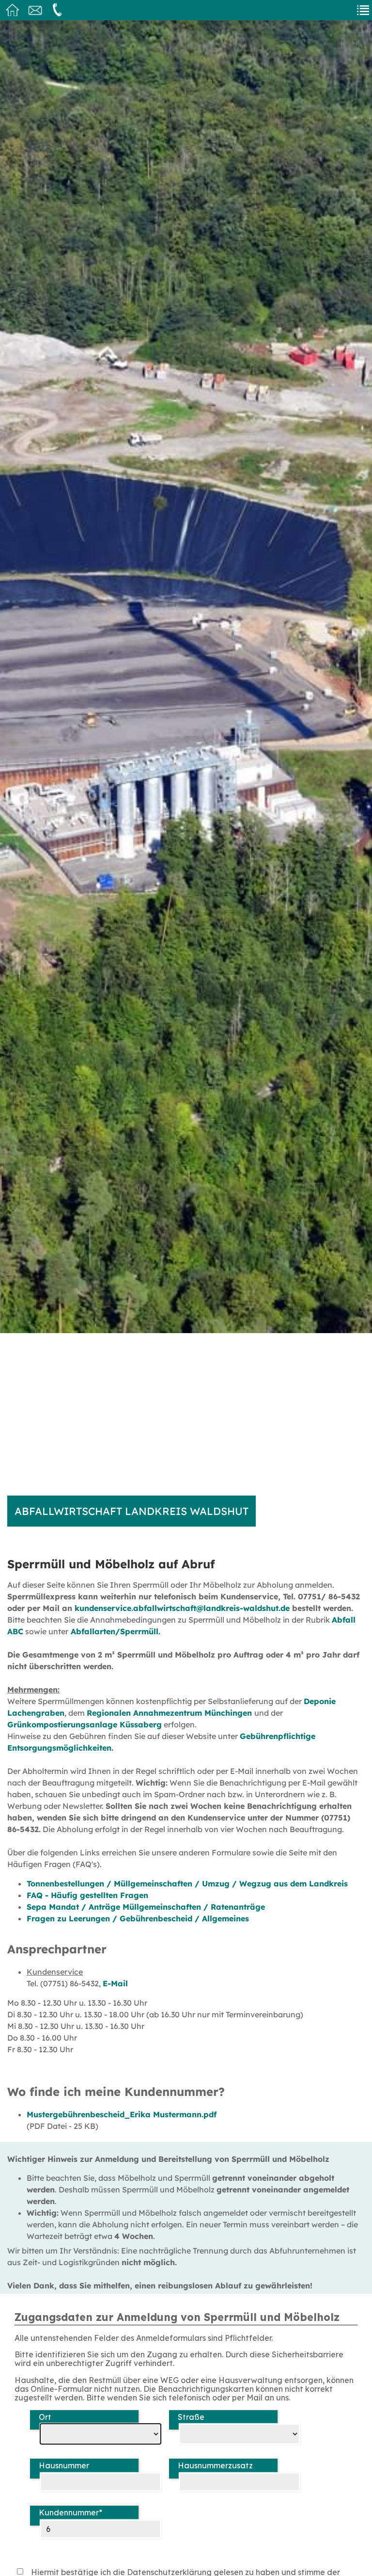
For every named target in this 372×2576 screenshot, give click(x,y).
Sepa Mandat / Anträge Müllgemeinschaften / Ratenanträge (146, 1907)
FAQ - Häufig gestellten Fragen (87, 1895)
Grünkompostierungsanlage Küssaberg (85, 1724)
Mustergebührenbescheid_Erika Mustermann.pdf (122, 2114)
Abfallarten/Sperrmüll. (114, 1631)
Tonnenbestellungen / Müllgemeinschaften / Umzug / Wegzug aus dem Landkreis (187, 1884)
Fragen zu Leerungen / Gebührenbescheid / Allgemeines (138, 1918)
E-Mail (115, 1983)
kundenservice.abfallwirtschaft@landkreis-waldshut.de (182, 1608)
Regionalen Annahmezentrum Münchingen (170, 1713)
